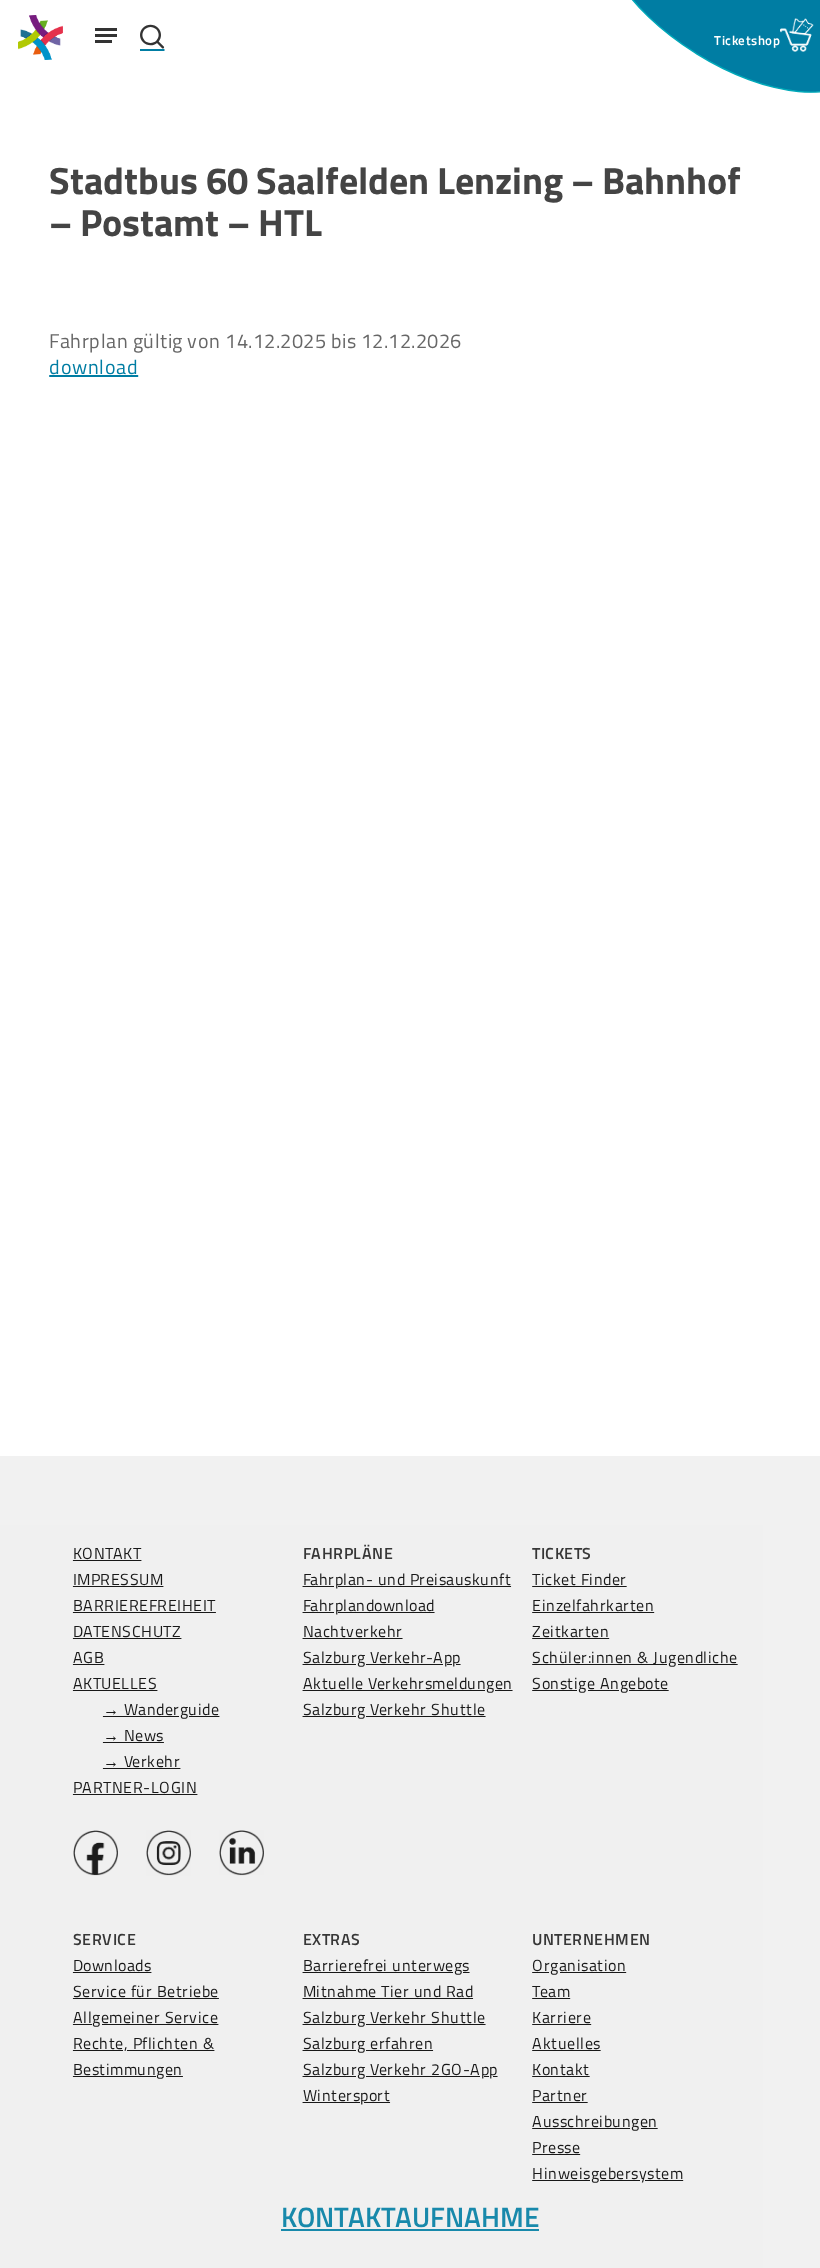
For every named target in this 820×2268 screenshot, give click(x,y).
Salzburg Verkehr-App (382, 1657)
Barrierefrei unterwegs (386, 1965)
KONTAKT (107, 1553)
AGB (89, 1657)
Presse (556, 2147)
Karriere (561, 2017)
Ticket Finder (579, 1579)
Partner (560, 2095)
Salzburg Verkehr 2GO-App (400, 2069)
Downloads (112, 1965)
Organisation (579, 1965)
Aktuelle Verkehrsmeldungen (408, 1683)
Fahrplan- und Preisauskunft (407, 1579)
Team (551, 1991)
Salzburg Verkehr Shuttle (394, 1709)
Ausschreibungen (595, 2121)
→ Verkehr (142, 1761)
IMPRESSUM (118, 1579)
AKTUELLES (115, 1683)
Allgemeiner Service (146, 2017)
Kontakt (561, 2069)
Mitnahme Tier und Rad (388, 1991)
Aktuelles (566, 2043)
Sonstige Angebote (600, 1683)
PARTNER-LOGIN (135, 1787)
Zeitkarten (570, 1631)
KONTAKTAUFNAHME (410, 2216)
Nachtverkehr (353, 1631)
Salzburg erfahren (368, 2043)
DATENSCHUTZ (127, 1631)
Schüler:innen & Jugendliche (635, 1657)
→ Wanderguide (161, 1709)
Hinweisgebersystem (607, 2173)
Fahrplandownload (369, 1605)
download (93, 366)
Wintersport (347, 2095)
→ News (133, 1735)
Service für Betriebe (146, 1991)
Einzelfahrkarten (593, 1605)
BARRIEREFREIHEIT (144, 1605)
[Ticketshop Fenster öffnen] (747, 40)
